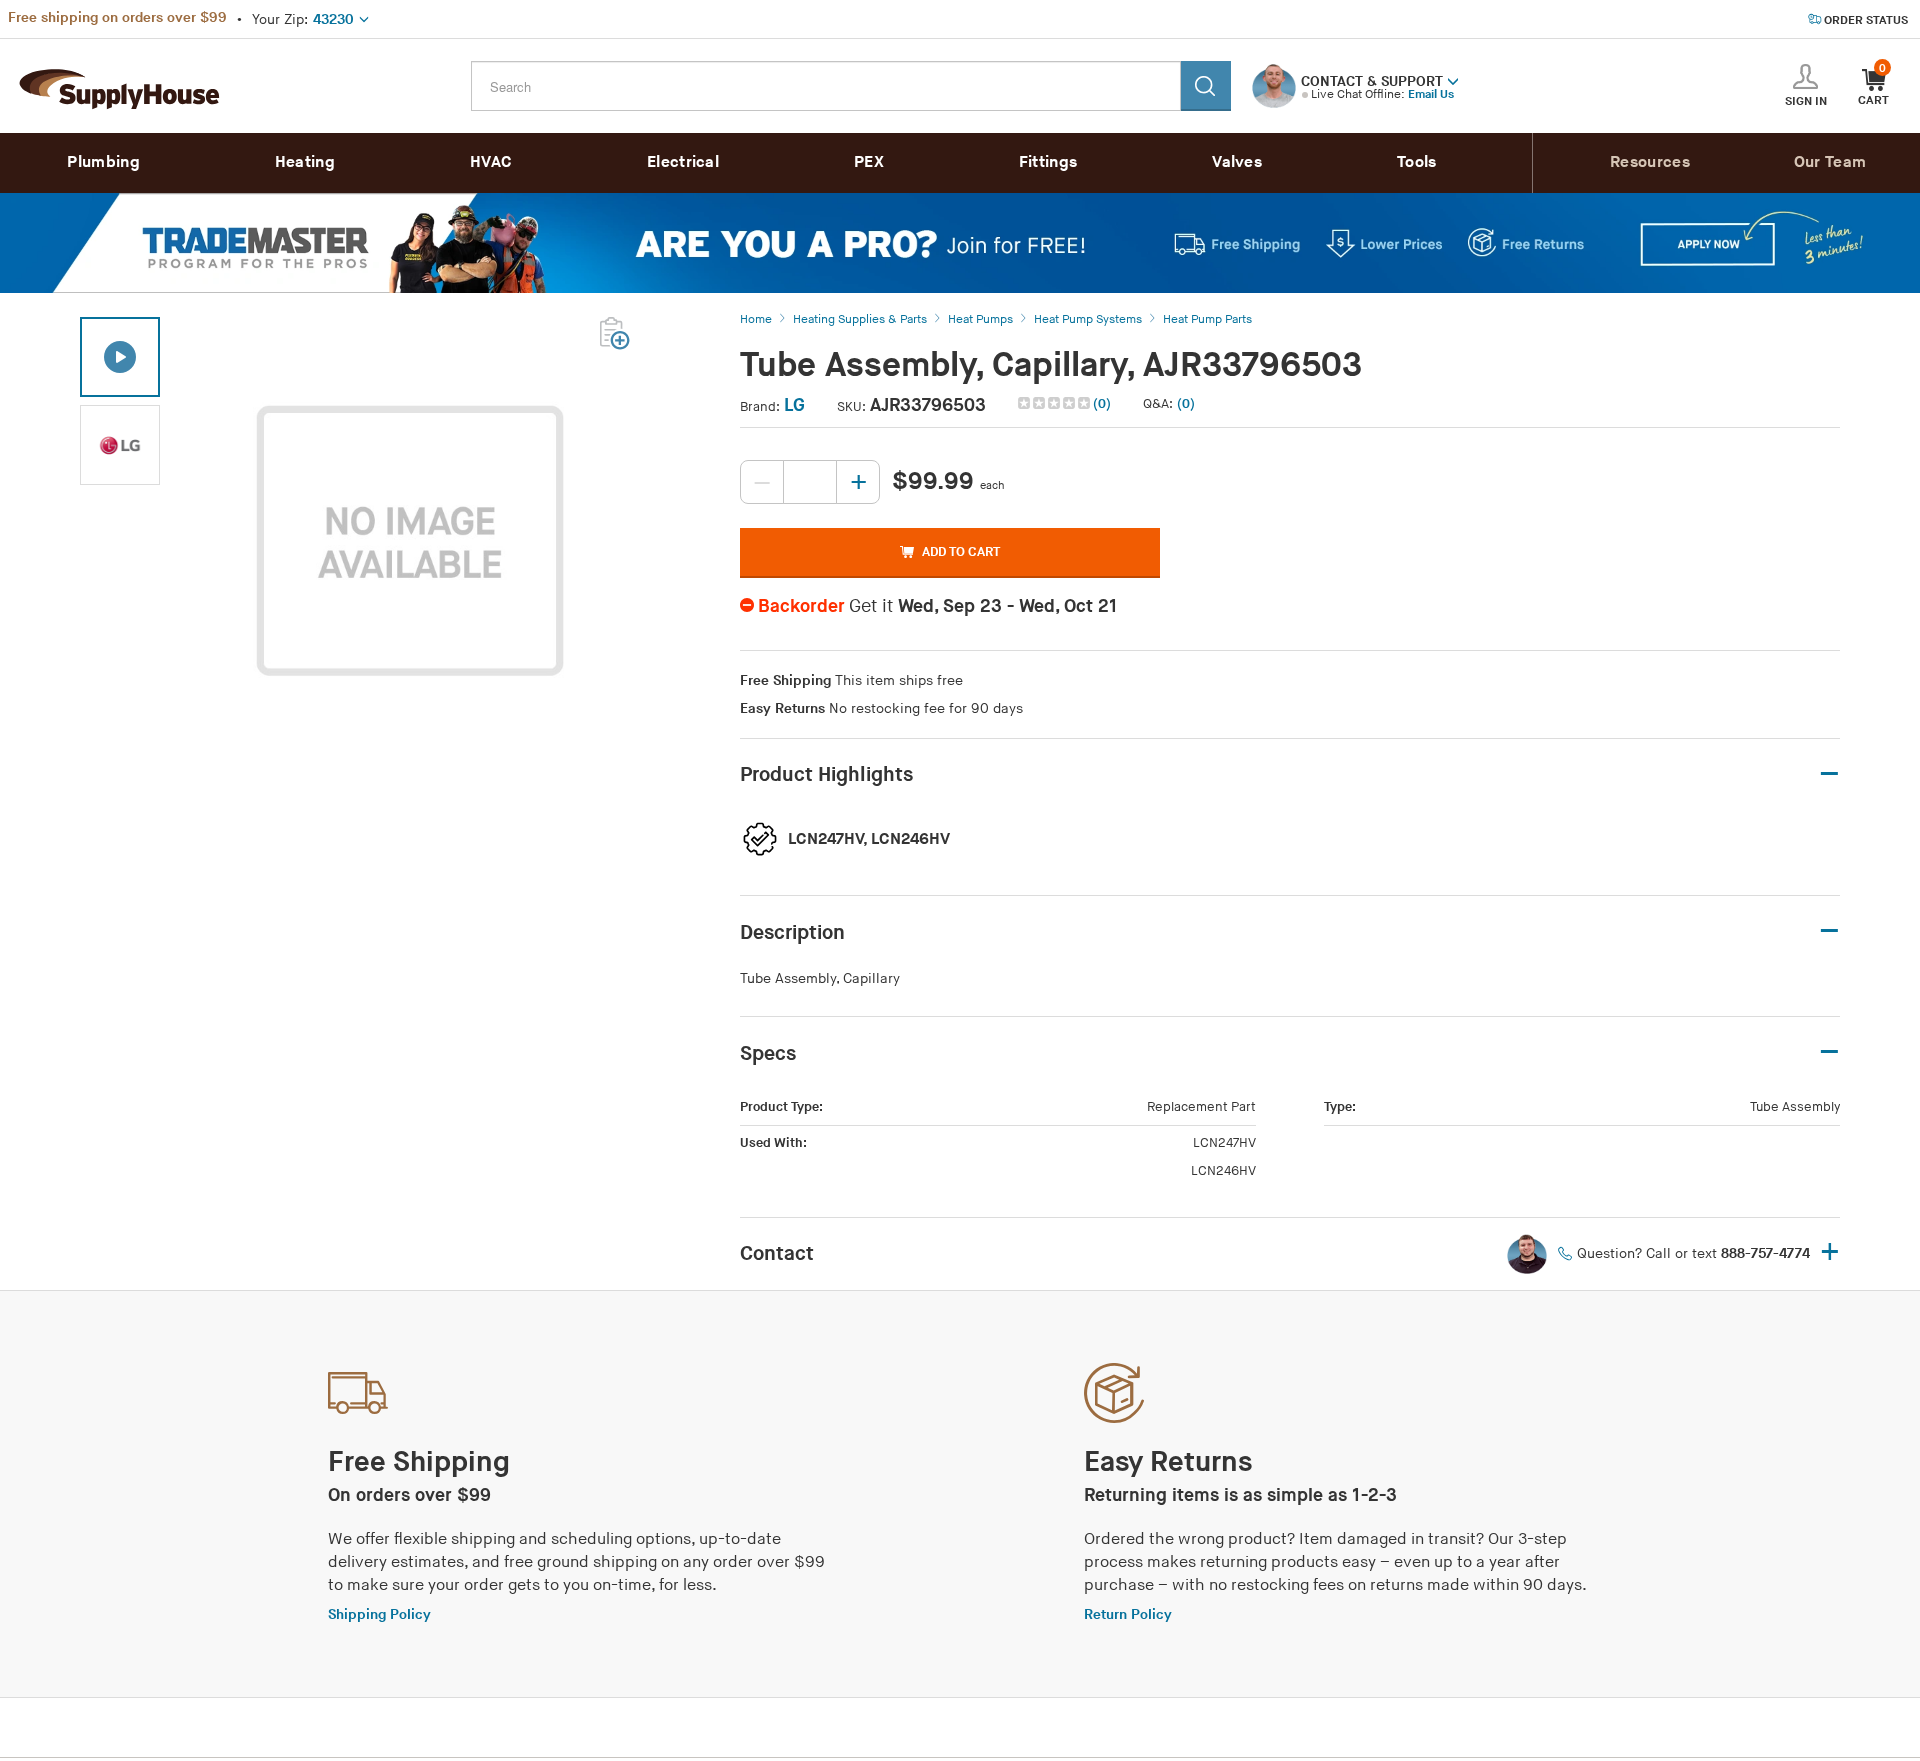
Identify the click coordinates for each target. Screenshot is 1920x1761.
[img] (1055, 403)
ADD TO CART (961, 552)
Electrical (683, 162)
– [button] (1829, 774)
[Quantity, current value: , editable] (810, 482)
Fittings (1048, 162)
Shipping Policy (379, 1614)
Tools (1417, 162)
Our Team (1830, 162)
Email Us (1431, 94)
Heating (305, 162)
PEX (869, 162)
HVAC (491, 162)
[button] (1453, 80)
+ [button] (1830, 1253)
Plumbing (103, 162)
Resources (1650, 162)
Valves (1237, 162)
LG (794, 405)
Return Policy (1128, 1614)
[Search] (1206, 86)
